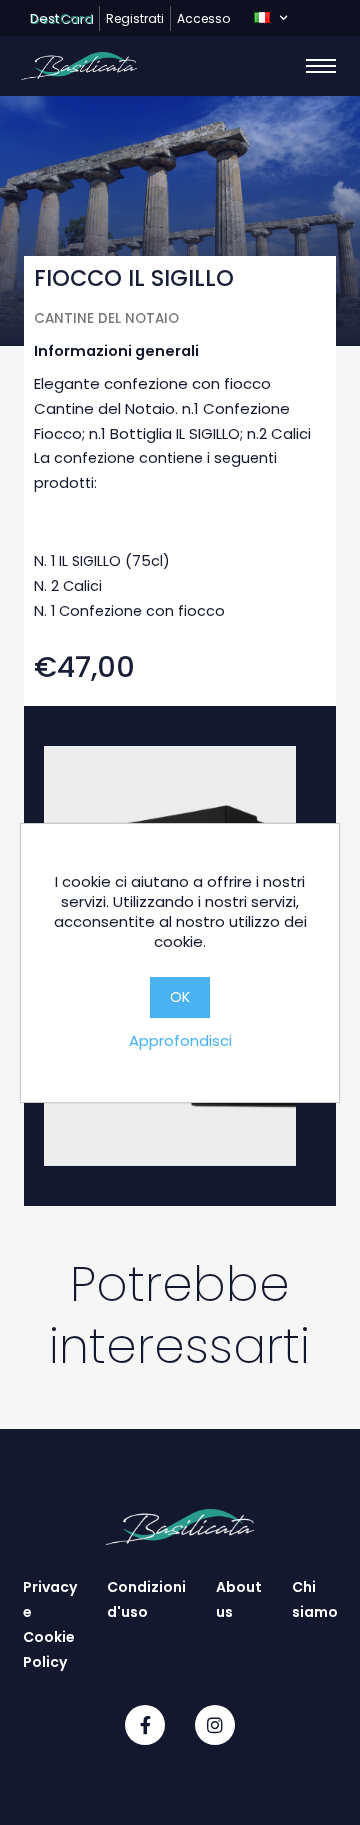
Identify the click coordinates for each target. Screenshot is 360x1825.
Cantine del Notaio (106, 318)
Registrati (135, 18)
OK (180, 997)
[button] (270, 18)
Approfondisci (180, 1040)
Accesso (203, 18)
